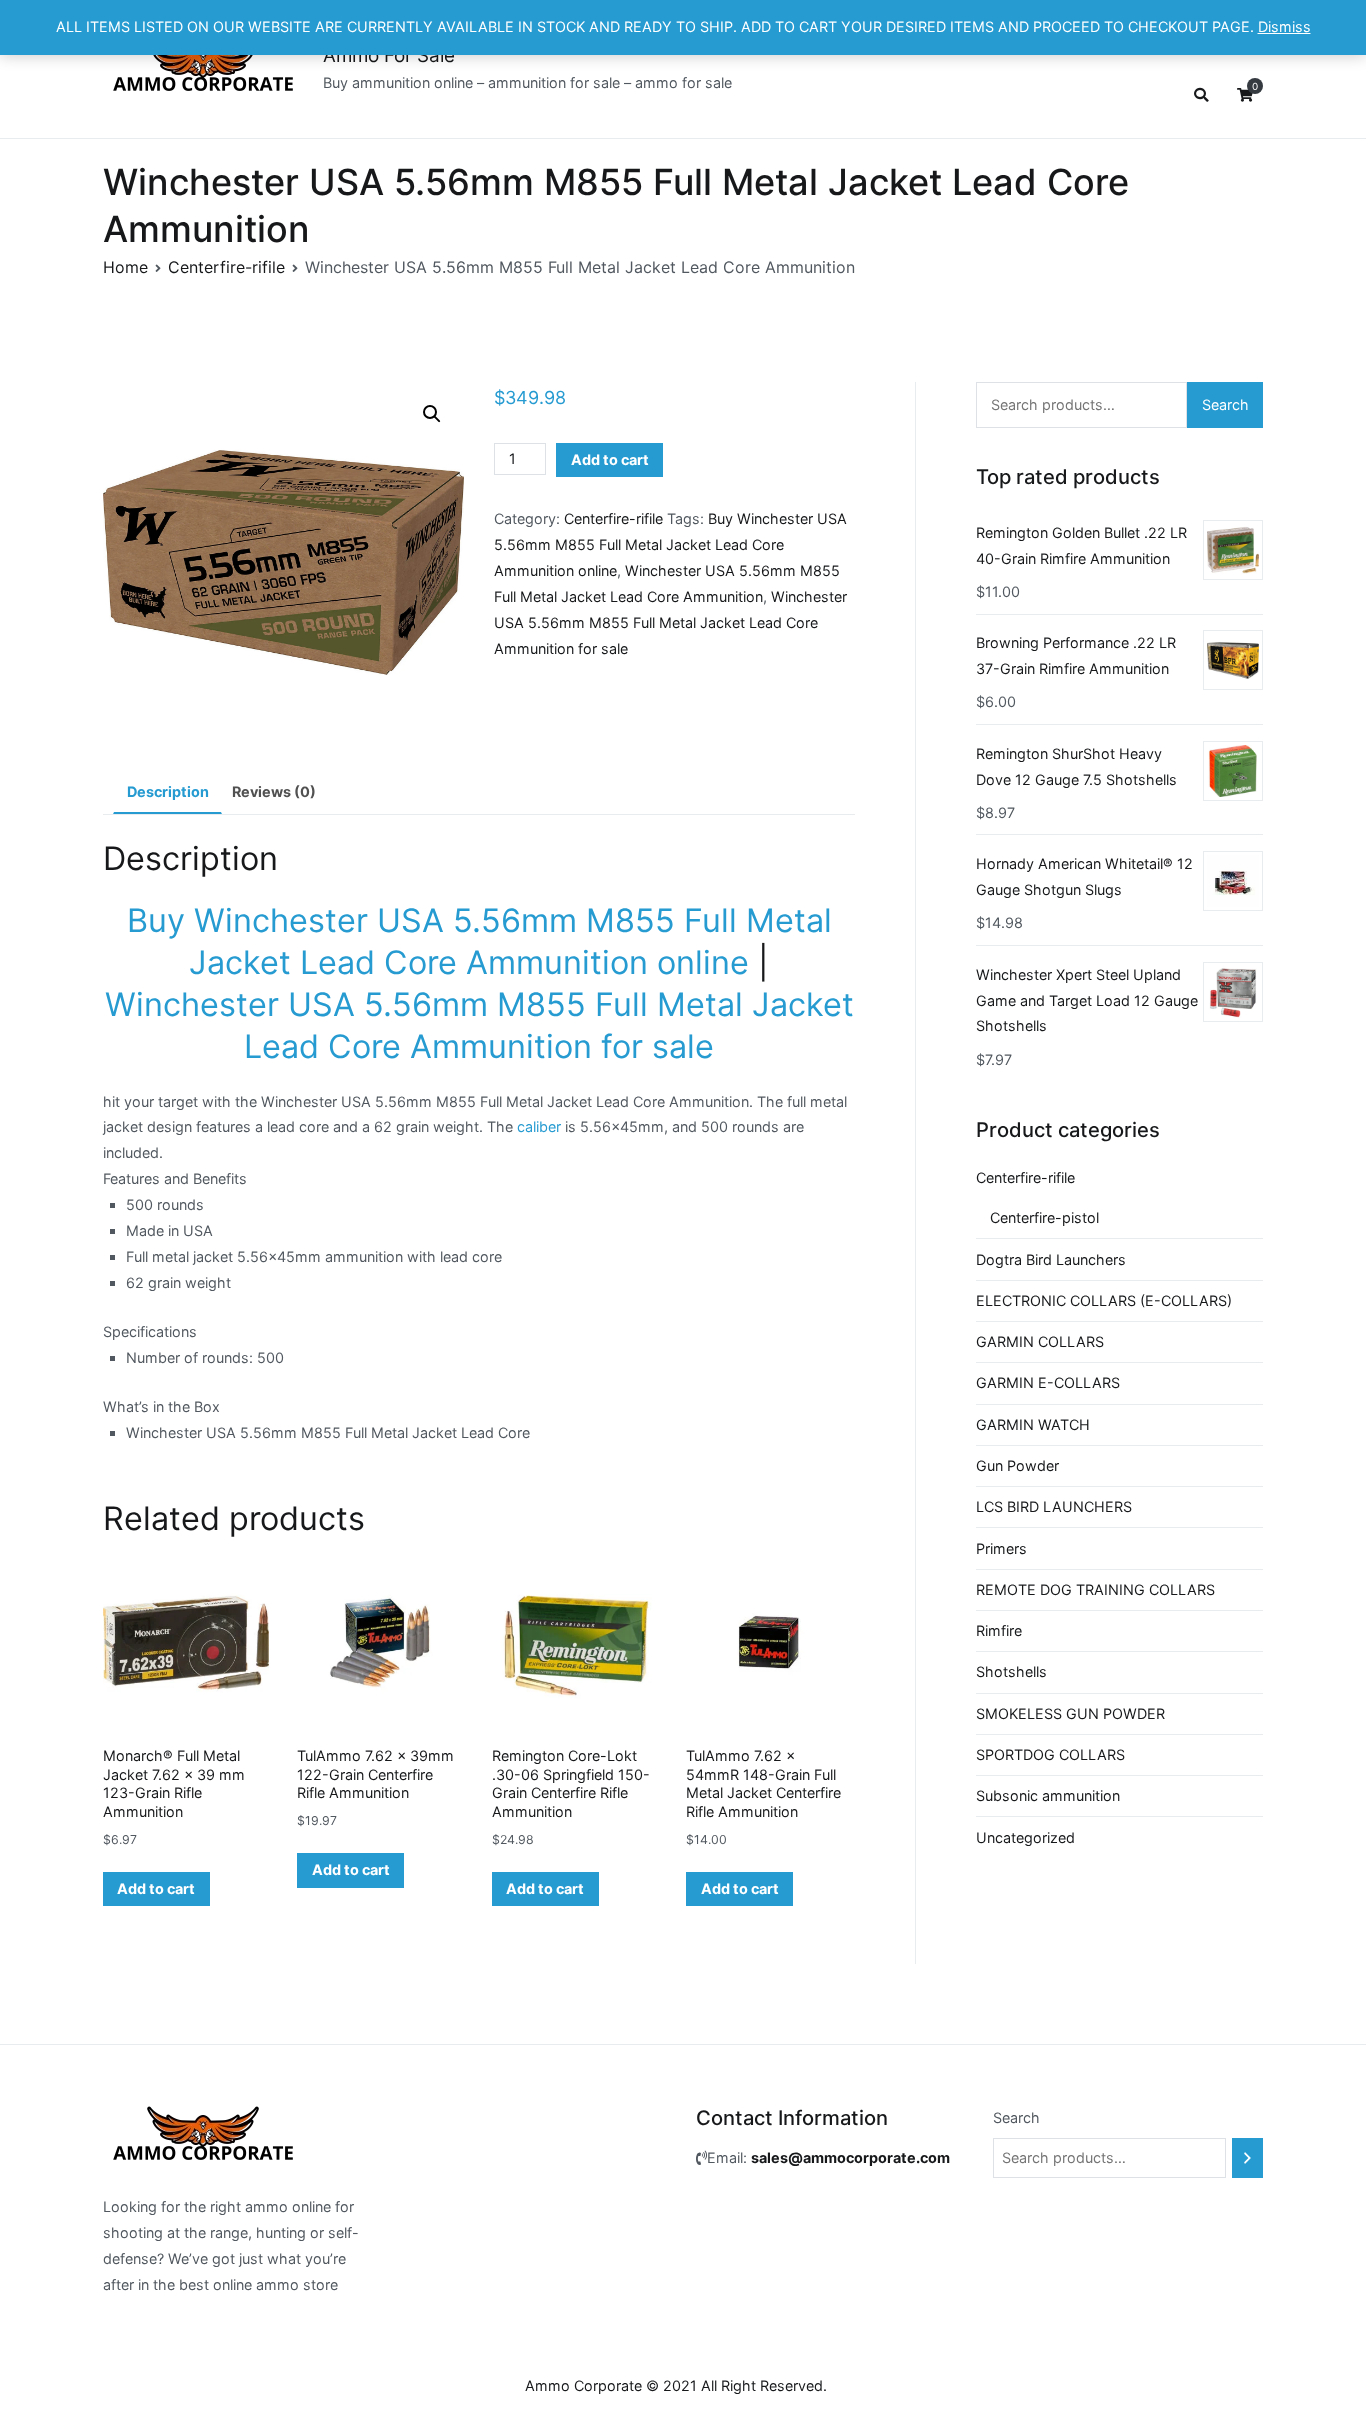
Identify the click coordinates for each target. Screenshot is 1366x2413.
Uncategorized (1025, 1837)
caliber (539, 1126)
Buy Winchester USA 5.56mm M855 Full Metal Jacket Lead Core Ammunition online (670, 544)
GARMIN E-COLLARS (1048, 1382)
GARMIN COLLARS (1040, 1341)
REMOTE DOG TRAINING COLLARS (1095, 1589)
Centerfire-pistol (1044, 1217)
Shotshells (1011, 1671)
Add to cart (610, 459)
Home (125, 267)
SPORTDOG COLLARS (1050, 1754)
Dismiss (1284, 26)
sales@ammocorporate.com (850, 2157)
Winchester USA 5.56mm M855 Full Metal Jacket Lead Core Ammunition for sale (670, 622)
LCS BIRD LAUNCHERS (1054, 1506)
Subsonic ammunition (1048, 1795)
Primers (1001, 1548)
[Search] (1247, 2158)
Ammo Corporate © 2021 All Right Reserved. (676, 2385)
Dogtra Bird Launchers (1051, 1259)
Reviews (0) (274, 791)
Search (1225, 404)
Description (168, 791)
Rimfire (999, 1630)
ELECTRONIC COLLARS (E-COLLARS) (1104, 1300)
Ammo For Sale (389, 55)
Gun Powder (1017, 1465)
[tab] (167, 792)
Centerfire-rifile (226, 267)
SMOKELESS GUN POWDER (1070, 1713)
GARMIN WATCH (1033, 1424)
